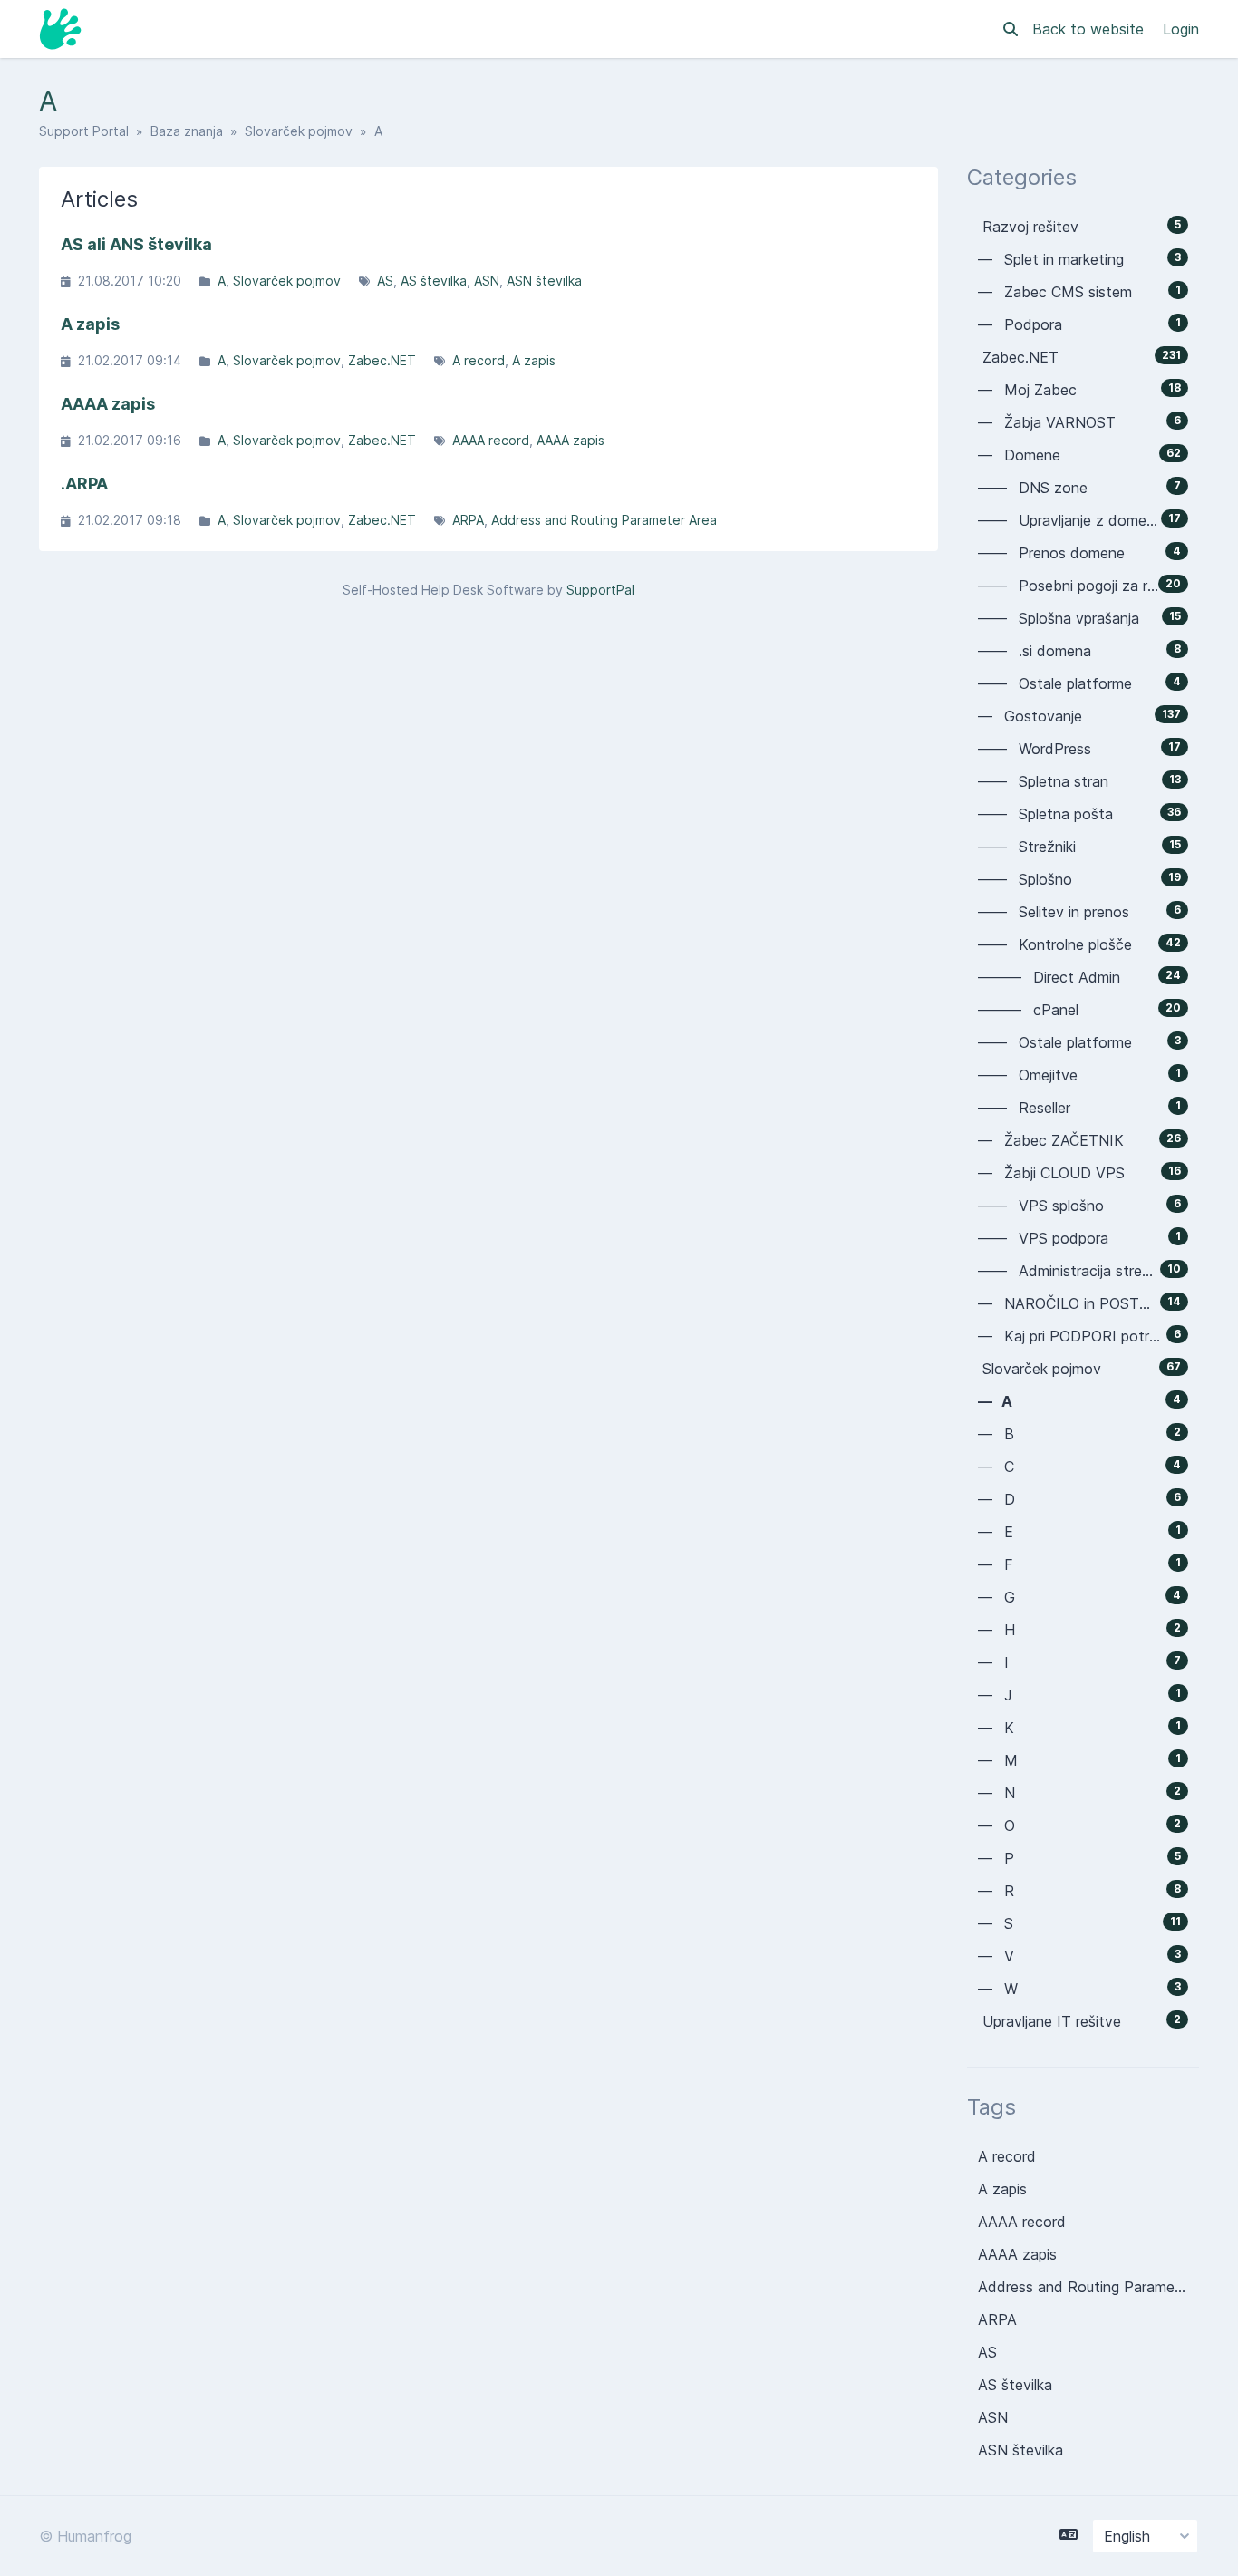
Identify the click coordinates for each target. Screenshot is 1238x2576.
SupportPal (600, 590)
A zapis (534, 360)
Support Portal (84, 131)
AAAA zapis (571, 440)
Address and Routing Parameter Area (604, 520)
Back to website (1090, 29)
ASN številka (544, 281)
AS (385, 281)
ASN (487, 281)
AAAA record (491, 440)
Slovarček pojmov (299, 131)
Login (1181, 29)
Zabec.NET (382, 360)
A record (479, 360)
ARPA (468, 520)
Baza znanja (187, 131)
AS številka (434, 281)
